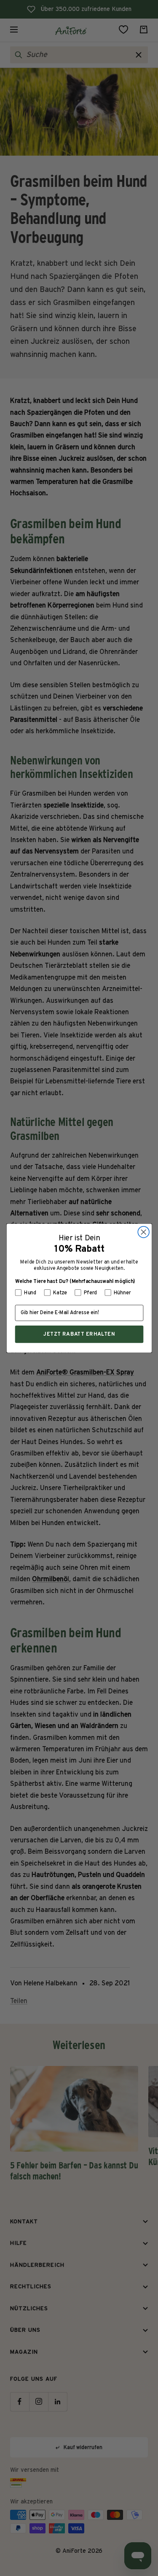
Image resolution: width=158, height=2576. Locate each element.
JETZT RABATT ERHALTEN (79, 1334)
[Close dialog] (143, 1232)
